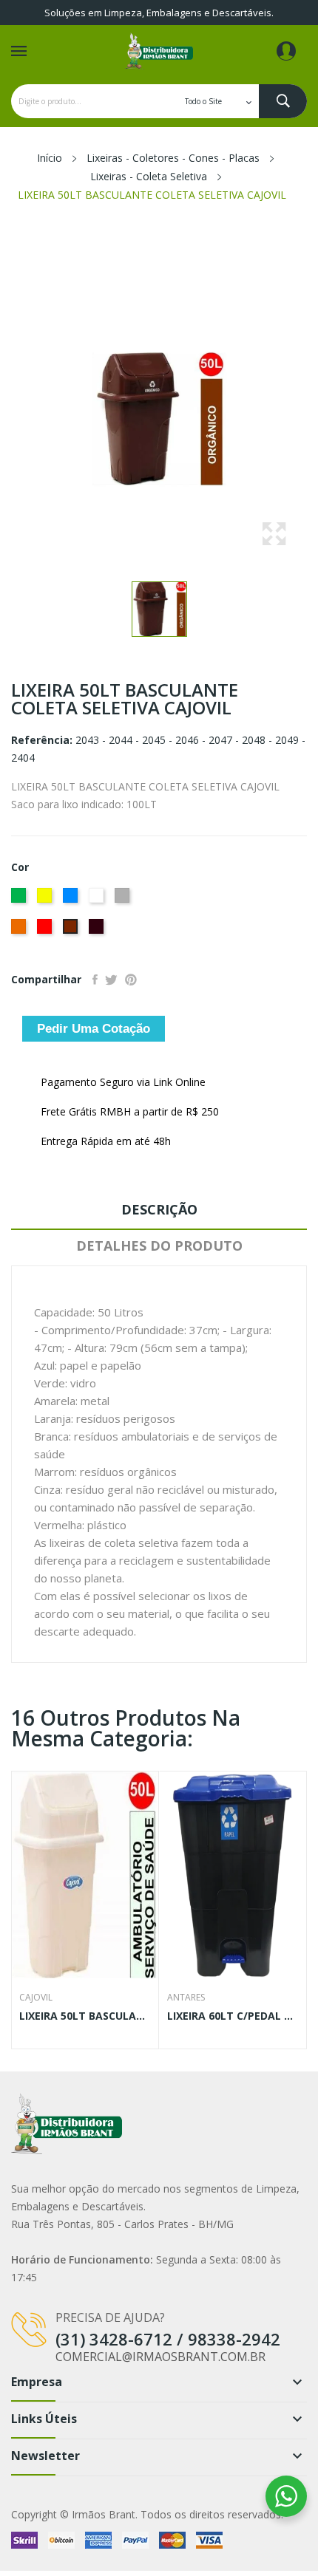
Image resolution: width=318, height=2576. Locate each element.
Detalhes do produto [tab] (159, 1246)
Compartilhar (95, 980)
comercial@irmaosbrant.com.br (160, 2357)
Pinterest (131, 980)
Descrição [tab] (159, 1209)
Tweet (111, 980)
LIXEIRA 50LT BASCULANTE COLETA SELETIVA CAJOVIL (85, 2016)
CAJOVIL (36, 1998)
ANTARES (186, 1998)
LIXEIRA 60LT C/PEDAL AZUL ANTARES (233, 2016)
